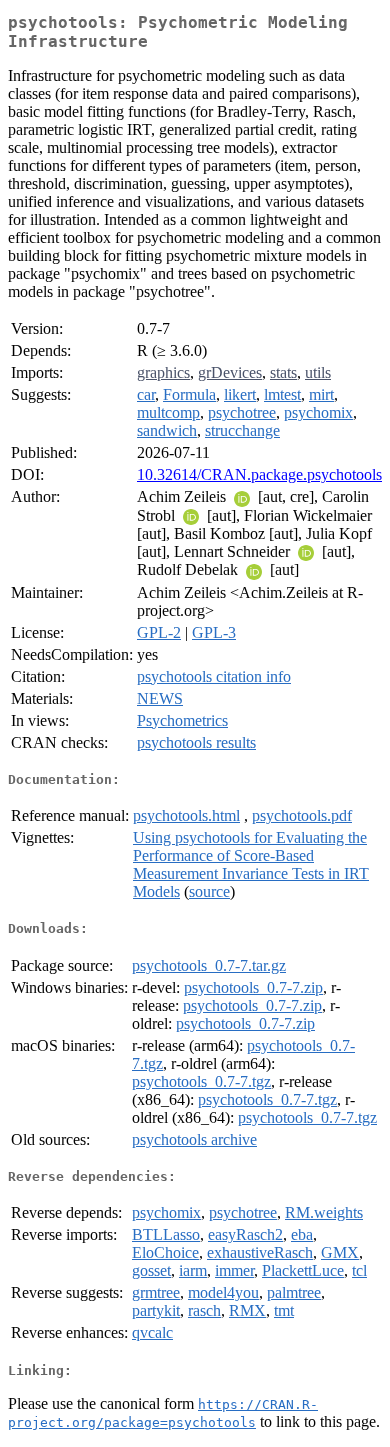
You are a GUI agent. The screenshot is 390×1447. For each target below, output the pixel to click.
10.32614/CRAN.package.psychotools (259, 474)
